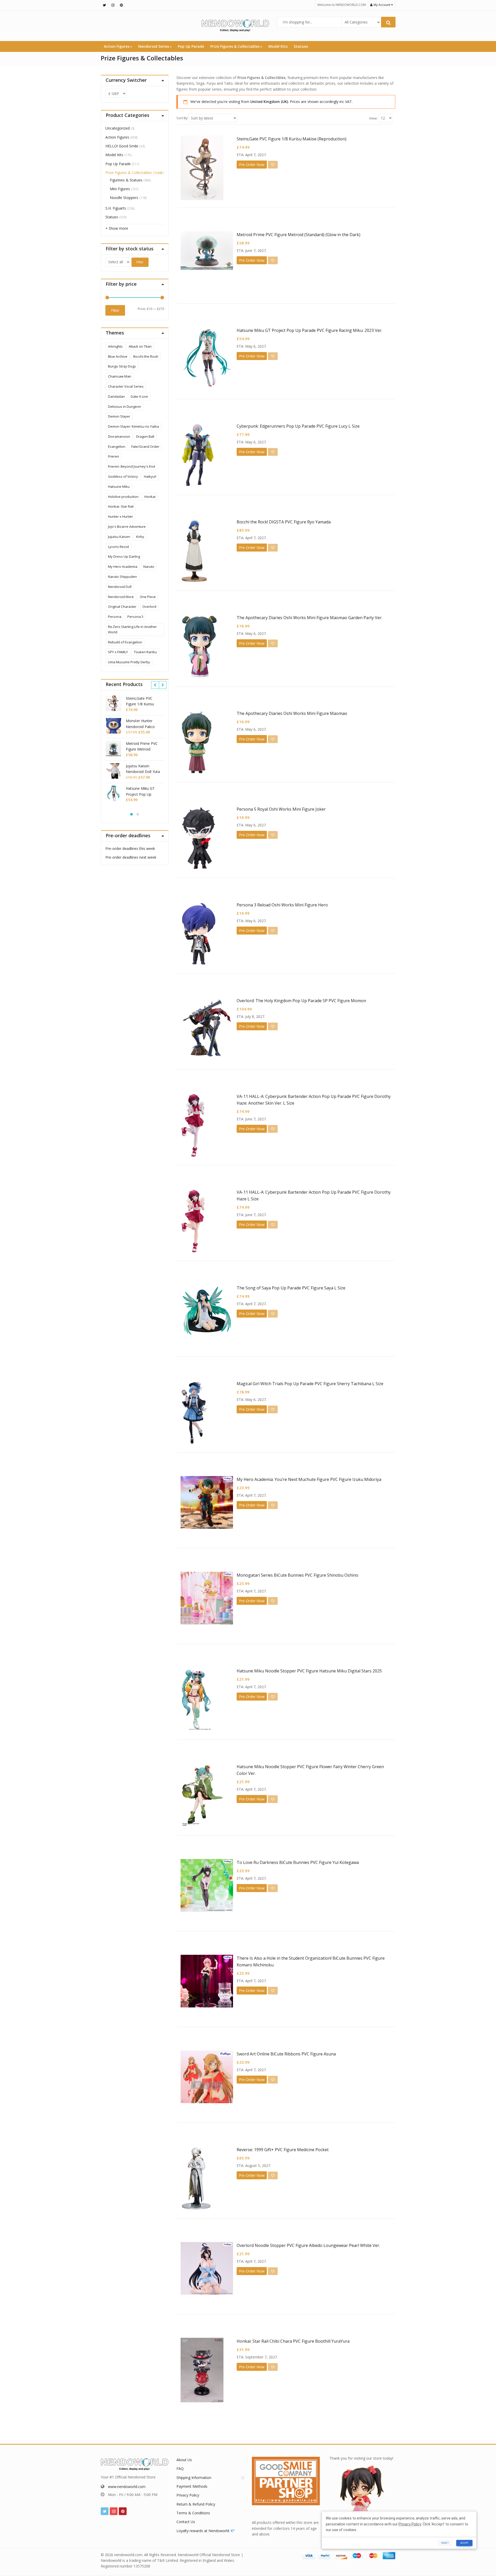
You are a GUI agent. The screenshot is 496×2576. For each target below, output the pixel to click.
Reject (445, 2543)
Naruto (149, 567)
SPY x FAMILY (118, 652)
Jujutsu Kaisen (119, 537)
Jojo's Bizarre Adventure (127, 527)
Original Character (122, 607)
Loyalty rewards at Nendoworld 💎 (206, 2531)
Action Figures (117, 46)
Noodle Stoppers (124, 198)
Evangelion (117, 446)
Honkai (150, 497)
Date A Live (139, 396)
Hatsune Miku (119, 487)
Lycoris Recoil (118, 547)
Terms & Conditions (193, 2513)
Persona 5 (135, 617)
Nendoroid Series (154, 46)
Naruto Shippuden (122, 577)
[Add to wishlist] (273, 165)
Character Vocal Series (126, 386)
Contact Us (186, 2522)
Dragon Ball (145, 436)
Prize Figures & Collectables (235, 46)
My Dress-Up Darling (124, 556)
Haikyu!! (150, 476)
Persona (115, 617)
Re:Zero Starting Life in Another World (132, 629)
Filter (140, 262)
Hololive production (123, 497)
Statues (301, 46)
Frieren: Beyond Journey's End (131, 466)
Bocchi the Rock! (146, 356)
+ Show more (117, 228)
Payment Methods (192, 2486)
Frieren (114, 456)
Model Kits (278, 46)
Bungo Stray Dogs (122, 366)
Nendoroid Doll (120, 587)
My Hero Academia (123, 567)
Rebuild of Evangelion (125, 642)
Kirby (140, 537)
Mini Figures (120, 189)
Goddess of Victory (123, 476)
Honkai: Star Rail (121, 506)
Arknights (115, 346)
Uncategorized (118, 128)
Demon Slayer (119, 416)
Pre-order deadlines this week (130, 848)
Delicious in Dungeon (125, 406)
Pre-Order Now (252, 165)
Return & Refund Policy (196, 2504)
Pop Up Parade (191, 46)
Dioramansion (119, 436)
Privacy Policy (188, 2495)
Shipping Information (194, 2478)
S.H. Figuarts (116, 208)
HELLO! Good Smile (122, 146)
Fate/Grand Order (145, 446)
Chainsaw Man (120, 376)
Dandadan (116, 396)
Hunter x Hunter (121, 516)
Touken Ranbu (145, 652)
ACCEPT (464, 2543)
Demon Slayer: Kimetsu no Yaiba (133, 426)
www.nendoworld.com (127, 2487)
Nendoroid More (121, 597)
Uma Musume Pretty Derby (129, 662)
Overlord (149, 607)
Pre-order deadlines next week (131, 857)
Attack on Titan (140, 346)
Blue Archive (118, 356)
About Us (184, 2460)
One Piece (148, 597)
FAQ (180, 2469)
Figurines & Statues (126, 180)
